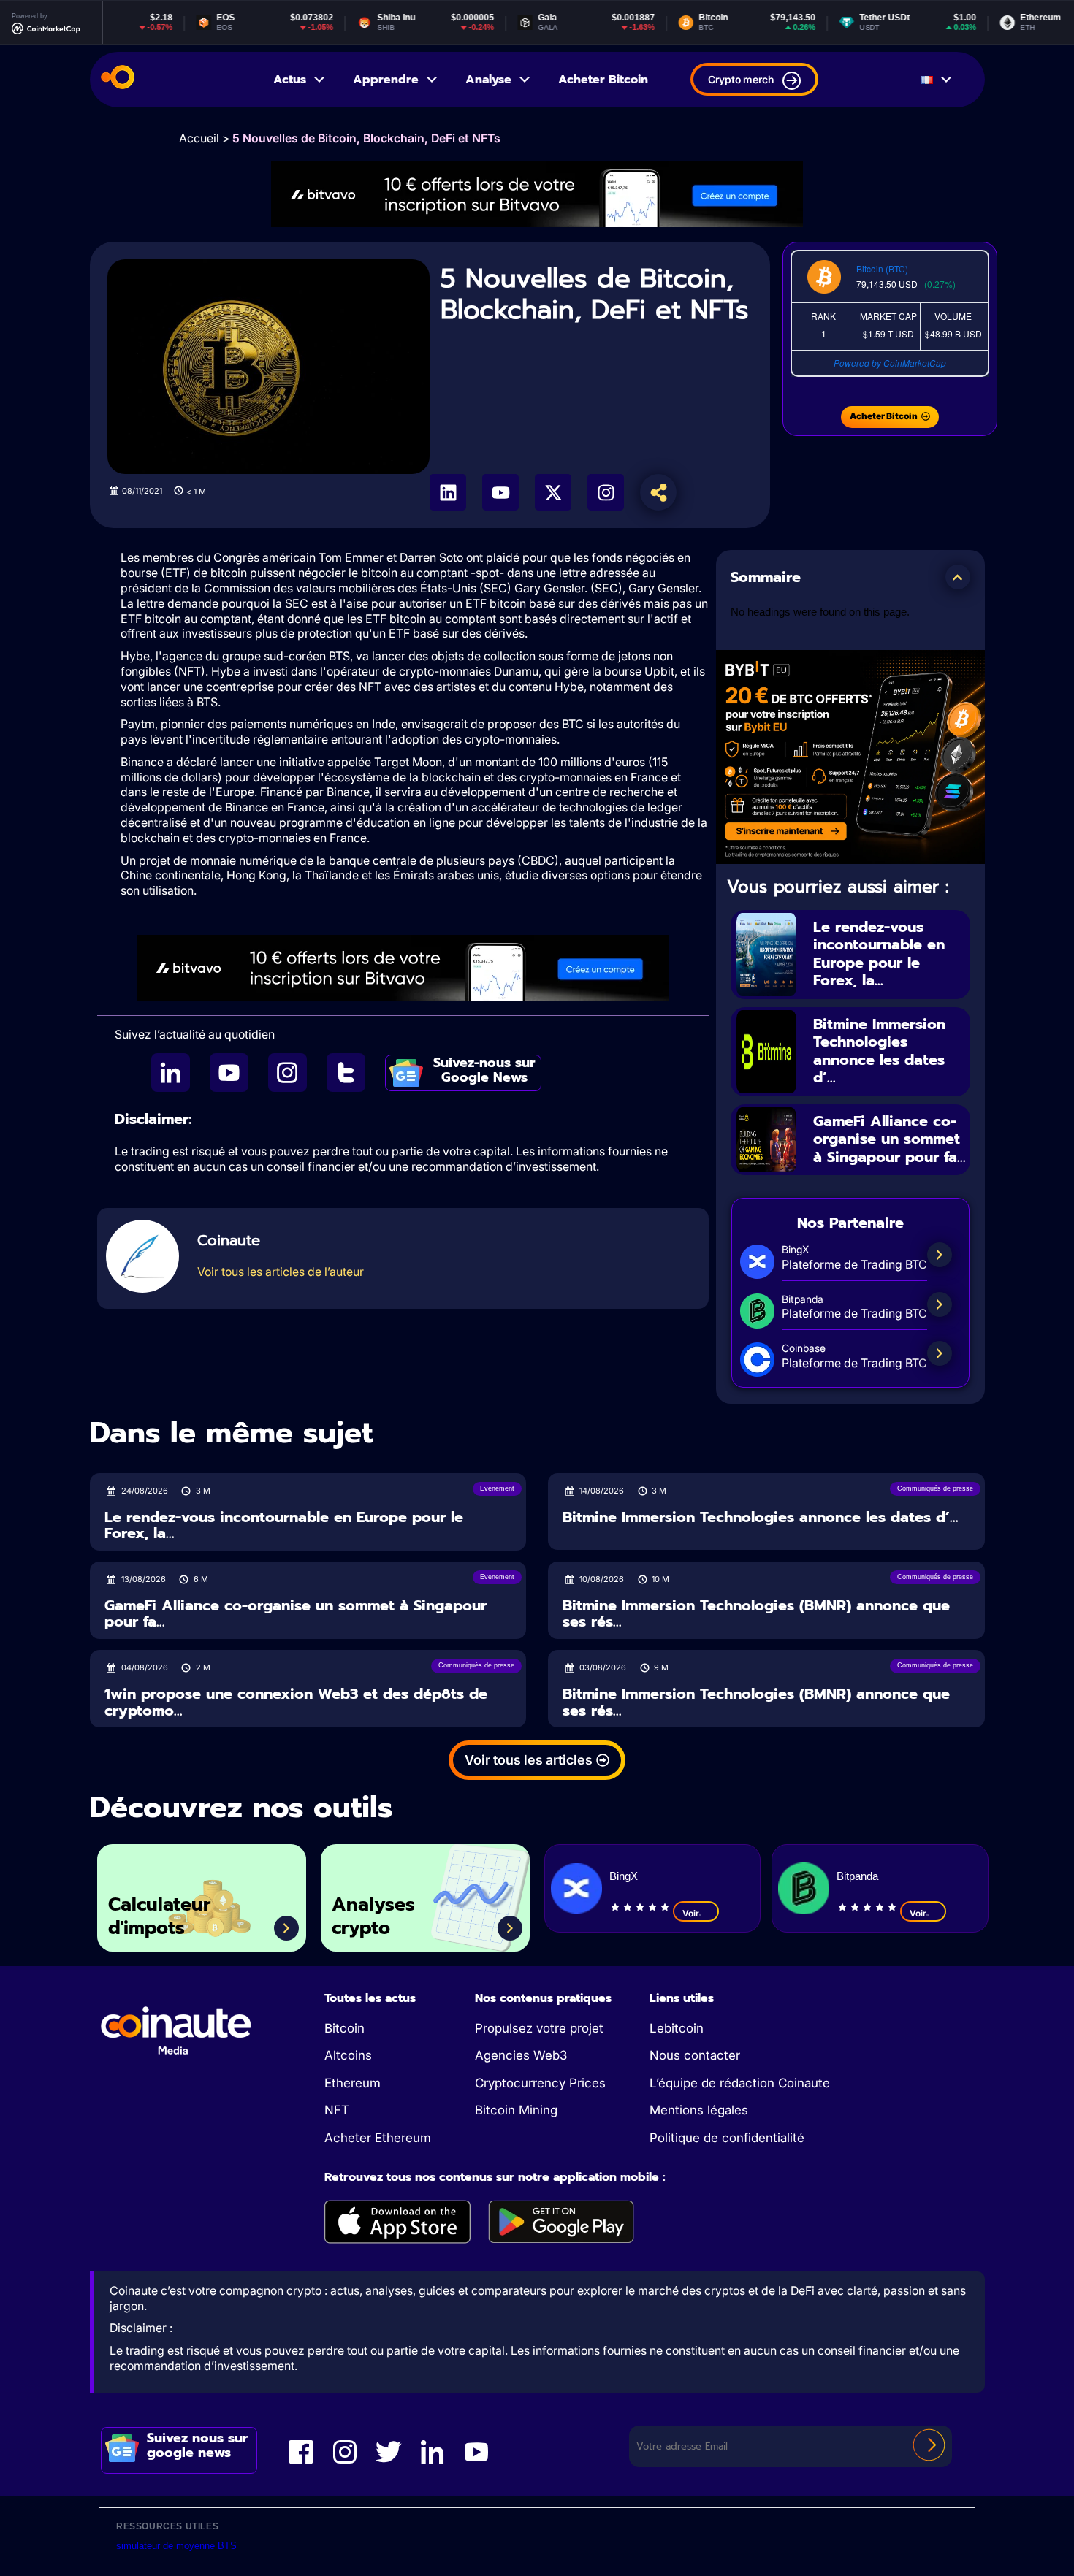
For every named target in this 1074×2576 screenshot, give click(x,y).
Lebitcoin (677, 2028)
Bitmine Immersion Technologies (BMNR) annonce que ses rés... (756, 1614)
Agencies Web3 (521, 2055)
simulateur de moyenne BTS (176, 2546)
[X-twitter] (553, 492)
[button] (958, 577)
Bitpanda (857, 1876)
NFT (337, 2110)
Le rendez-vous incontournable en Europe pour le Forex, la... (879, 954)
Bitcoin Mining (516, 2110)
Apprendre (386, 80)
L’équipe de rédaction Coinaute (740, 2083)
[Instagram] (606, 492)
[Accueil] (118, 80)
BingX (624, 1876)
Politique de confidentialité (727, 2138)
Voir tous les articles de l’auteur (281, 1272)
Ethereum (353, 2083)
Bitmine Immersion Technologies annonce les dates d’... (879, 1051)
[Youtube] (500, 492)
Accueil (199, 138)
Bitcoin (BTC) (882, 268)
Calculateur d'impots (159, 1917)
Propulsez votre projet (539, 2028)
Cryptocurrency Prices (540, 2083)
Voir (691, 1913)
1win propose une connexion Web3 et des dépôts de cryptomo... (296, 1702)
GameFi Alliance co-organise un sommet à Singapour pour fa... (890, 1139)
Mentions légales (699, 2110)
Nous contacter (695, 2055)
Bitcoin (344, 2028)
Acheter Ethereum (378, 2138)
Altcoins (348, 2055)
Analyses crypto (373, 1917)
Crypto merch (741, 79)
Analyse (488, 80)
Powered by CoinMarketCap (890, 363)
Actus (290, 80)
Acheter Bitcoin (603, 80)
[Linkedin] (448, 492)
